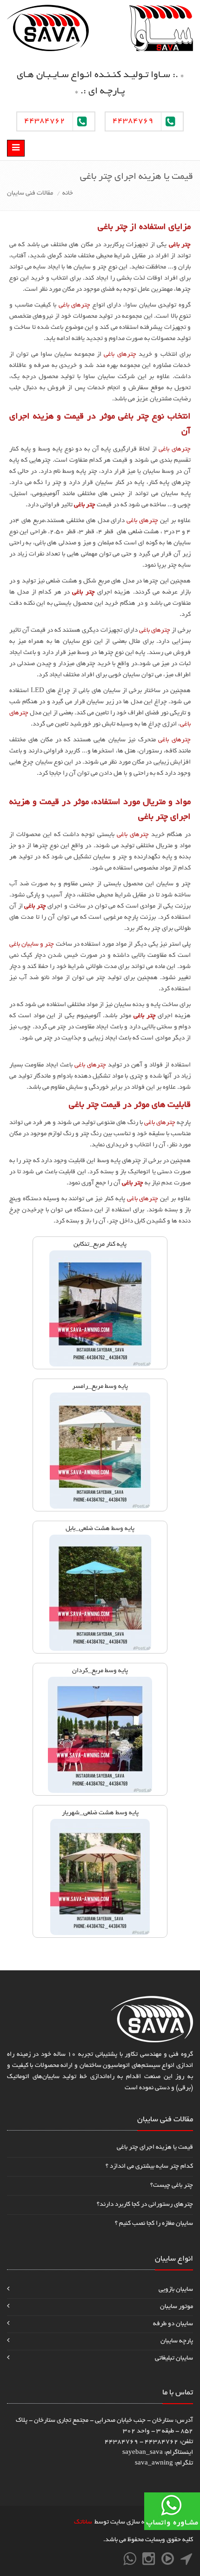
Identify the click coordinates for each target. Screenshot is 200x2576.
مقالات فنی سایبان (30, 193)
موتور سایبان (177, 2307)
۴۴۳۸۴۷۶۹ (133, 121)
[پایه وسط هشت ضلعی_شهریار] (100, 1878)
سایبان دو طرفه (173, 2324)
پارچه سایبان (177, 2341)
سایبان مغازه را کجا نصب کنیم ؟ (154, 2224)
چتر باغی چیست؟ (172, 2186)
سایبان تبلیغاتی (174, 2358)
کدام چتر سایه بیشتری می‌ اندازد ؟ (149, 2167)
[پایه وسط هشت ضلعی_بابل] (100, 1594)
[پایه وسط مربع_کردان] (100, 1736)
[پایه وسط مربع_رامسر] (100, 1452)
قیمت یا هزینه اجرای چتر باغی (155, 2148)
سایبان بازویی (176, 2290)
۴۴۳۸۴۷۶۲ (45, 121)
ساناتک (83, 2522)
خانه (68, 193)
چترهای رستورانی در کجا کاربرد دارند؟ (145, 2205)
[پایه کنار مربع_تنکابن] (100, 1310)
